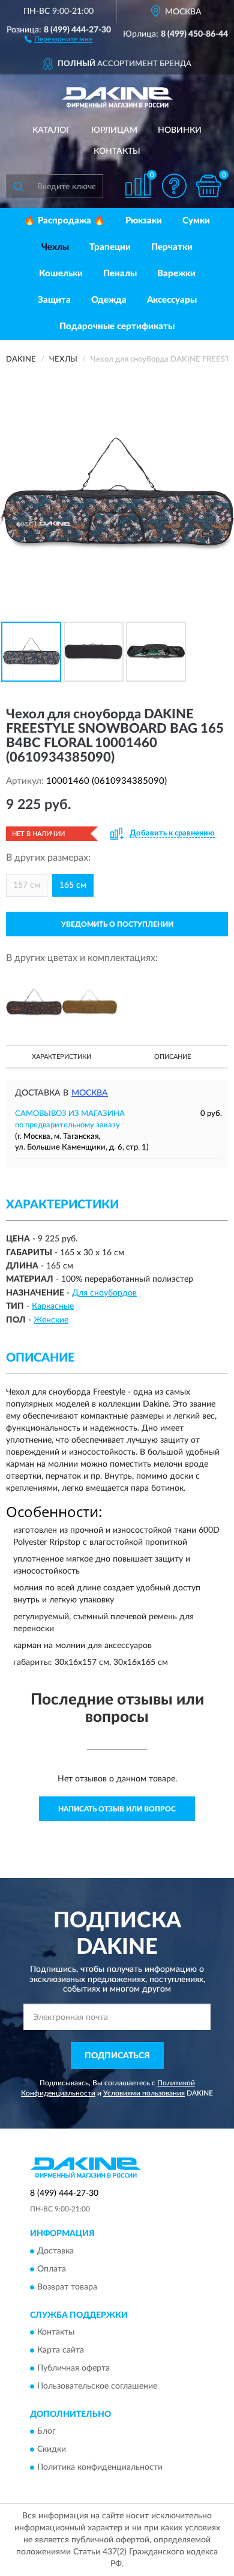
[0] (208, 186)
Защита (54, 300)
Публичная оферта (73, 2368)
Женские (51, 1320)
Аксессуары (172, 300)
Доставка (55, 2251)
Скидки (52, 2450)
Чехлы (55, 247)
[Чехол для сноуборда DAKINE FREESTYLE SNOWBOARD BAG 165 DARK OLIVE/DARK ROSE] (90, 1002)
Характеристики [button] (61, 1057)
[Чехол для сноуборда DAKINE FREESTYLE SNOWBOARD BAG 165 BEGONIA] (34, 1002)
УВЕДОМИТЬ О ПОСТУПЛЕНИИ (117, 924)
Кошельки (61, 274)
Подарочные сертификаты (117, 326)
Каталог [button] (52, 130)
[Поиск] (18, 186)
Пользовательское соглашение (97, 2386)
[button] (58, 38)
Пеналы (120, 274)
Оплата (52, 2269)
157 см (27, 885)
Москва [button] (90, 1093)
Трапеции (110, 247)
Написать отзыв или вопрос (117, 1809)
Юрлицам (114, 130)
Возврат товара (67, 2287)
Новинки (180, 130)
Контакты (117, 151)
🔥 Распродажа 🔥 (64, 221)
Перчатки (172, 247)
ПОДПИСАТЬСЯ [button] (117, 2056)
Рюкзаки (144, 221)
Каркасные (53, 1306)
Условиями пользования (144, 2093)
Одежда (109, 300)
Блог (46, 2432)
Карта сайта (61, 2350)
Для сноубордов (104, 1293)
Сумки (196, 221)
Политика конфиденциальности (100, 2468)
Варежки (176, 274)
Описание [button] (172, 1057)
